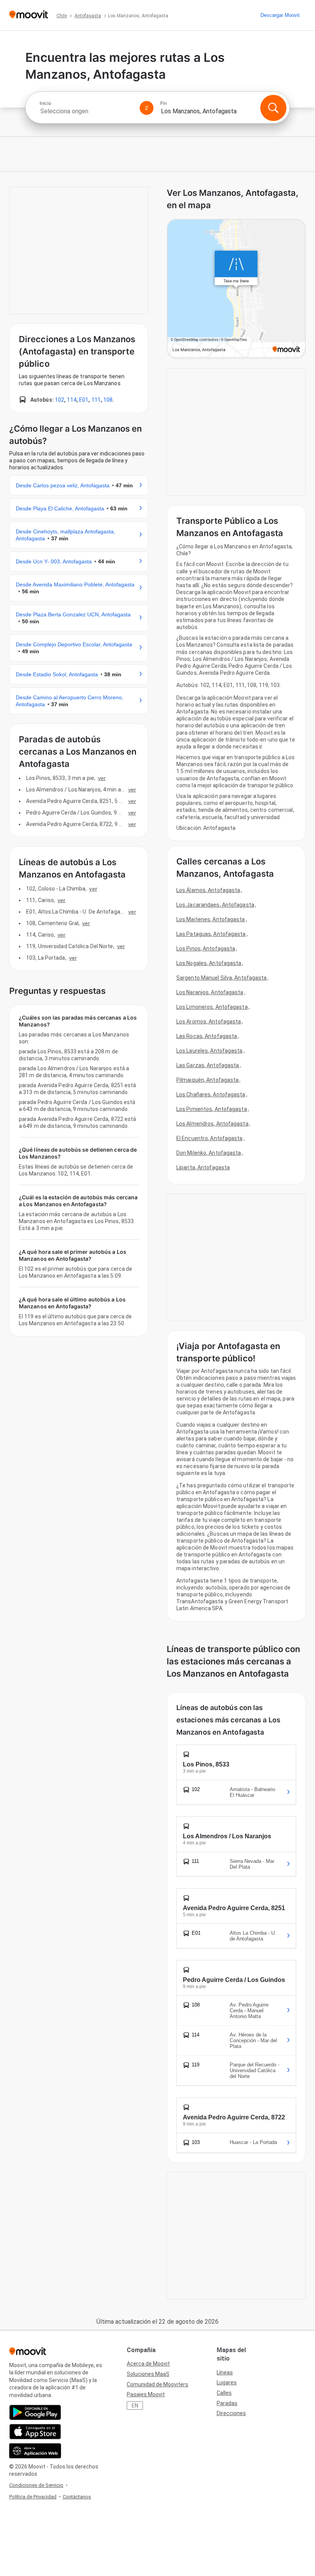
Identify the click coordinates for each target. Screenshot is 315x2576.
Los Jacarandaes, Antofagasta (215, 905)
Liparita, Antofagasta (203, 1167)
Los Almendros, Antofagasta (212, 1124)
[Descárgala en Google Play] (35, 2412)
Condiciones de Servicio (36, 2485)
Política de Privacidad (33, 2497)
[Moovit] (29, 15)
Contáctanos (77, 2497)
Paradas (227, 2403)
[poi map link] (236, 289)
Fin (163, 103)
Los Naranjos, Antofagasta (210, 992)
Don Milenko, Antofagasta (209, 1153)
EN (135, 2405)
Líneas (225, 2372)
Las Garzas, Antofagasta (208, 1065)
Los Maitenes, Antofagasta (211, 919)
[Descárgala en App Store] (35, 2432)
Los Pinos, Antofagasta (206, 949)
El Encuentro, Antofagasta (210, 1138)
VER (102, 778)
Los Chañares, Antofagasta (211, 1094)
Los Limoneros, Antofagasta (212, 1007)
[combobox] (86, 111)
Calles (224, 2393)
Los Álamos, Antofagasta (208, 890)
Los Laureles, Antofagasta (210, 1051)
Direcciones (231, 2413)
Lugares (227, 2382)
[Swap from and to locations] (147, 108)
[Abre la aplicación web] (35, 2451)
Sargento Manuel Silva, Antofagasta (221, 978)
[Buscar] (273, 108)
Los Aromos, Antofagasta (209, 1021)
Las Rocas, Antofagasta (207, 1036)
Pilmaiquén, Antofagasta (207, 1080)
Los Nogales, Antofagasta (209, 963)
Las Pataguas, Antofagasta (211, 934)
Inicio (45, 103)
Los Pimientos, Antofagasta (212, 1109)
